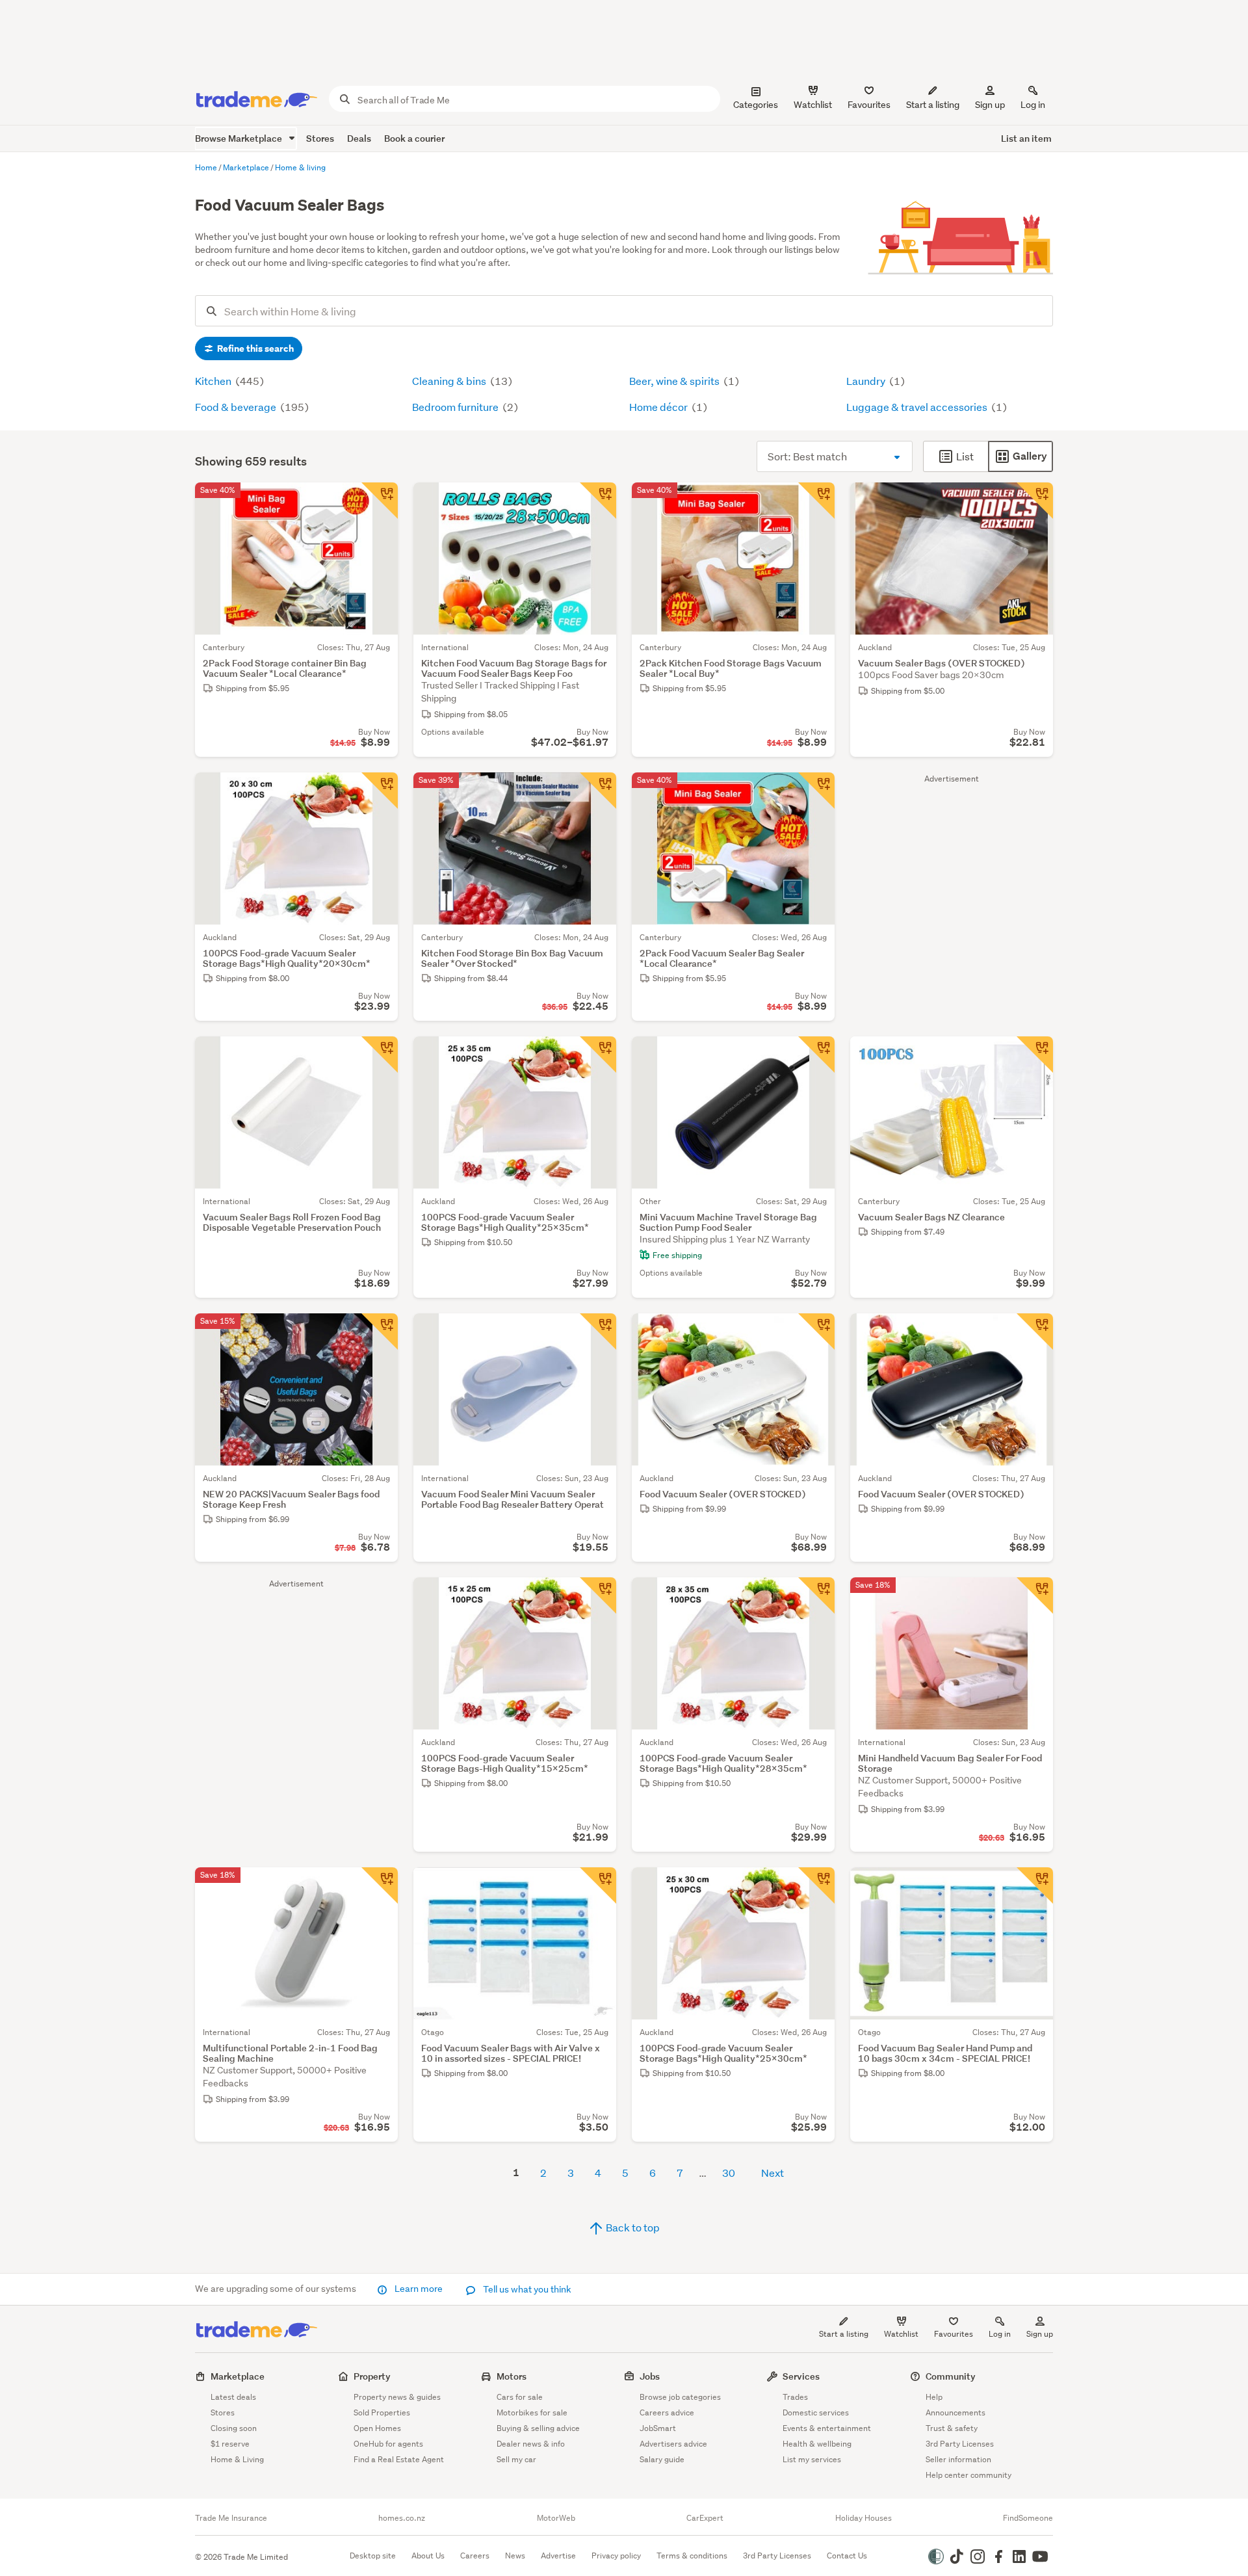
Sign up (990, 105)
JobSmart (658, 2428)
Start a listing (844, 2334)
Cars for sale (520, 2397)
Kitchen (214, 381)
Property (372, 2376)
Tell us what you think (526, 2289)
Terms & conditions (692, 2556)
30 (729, 2173)
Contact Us (847, 2556)
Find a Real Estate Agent (399, 2459)
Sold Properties (382, 2412)
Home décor (659, 407)
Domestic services (816, 2412)
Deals (359, 138)
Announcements (955, 2412)
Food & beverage (237, 407)
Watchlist (901, 2334)
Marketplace (238, 2376)
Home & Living (237, 2459)
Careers (475, 2556)
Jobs (650, 2376)
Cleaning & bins (450, 381)
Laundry (867, 381)
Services (801, 2376)
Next (773, 2173)
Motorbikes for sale (532, 2412)
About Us (428, 2556)
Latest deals (233, 2397)
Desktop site (373, 2556)
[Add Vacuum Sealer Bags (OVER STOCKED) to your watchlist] (1035, 501)
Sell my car (516, 2459)
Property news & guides (397, 2397)
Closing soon (234, 2428)
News (515, 2556)
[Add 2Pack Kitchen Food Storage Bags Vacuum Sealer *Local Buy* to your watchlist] (816, 501)
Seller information (958, 2459)
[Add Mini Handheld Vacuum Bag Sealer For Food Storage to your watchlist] (1035, 1596)
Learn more (419, 2289)
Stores (320, 138)
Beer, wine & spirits (675, 381)
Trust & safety (952, 2428)
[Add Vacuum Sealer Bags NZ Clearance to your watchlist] (1035, 1055)
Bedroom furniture (456, 407)
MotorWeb (556, 2518)
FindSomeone (1028, 2518)
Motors (512, 2376)
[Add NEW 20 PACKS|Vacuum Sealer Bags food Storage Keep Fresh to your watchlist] (380, 1332)
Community (951, 2376)
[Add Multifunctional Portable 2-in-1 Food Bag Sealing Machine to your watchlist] (380, 1886)
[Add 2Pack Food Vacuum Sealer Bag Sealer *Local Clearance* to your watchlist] (816, 791)
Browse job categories (680, 2397)
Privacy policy (616, 2556)
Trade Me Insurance (231, 2518)
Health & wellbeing (817, 2444)
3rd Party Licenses (960, 2444)
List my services (812, 2459)
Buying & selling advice (538, 2428)
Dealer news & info (531, 2444)
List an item (1026, 138)
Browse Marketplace (240, 138)
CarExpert (705, 2518)
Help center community (968, 2475)
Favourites (954, 2334)
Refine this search (254, 348)
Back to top (632, 2227)
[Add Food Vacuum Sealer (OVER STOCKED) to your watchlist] (816, 1332)
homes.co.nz (402, 2518)
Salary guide (662, 2459)
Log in (1033, 105)
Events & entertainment (827, 2428)
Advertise (558, 2556)
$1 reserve (230, 2444)
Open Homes (377, 2428)
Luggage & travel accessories (918, 407)
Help (934, 2397)
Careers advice (667, 2412)
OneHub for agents (388, 2444)
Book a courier (414, 138)
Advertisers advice (673, 2444)
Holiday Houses (864, 2518)
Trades (795, 2397)
